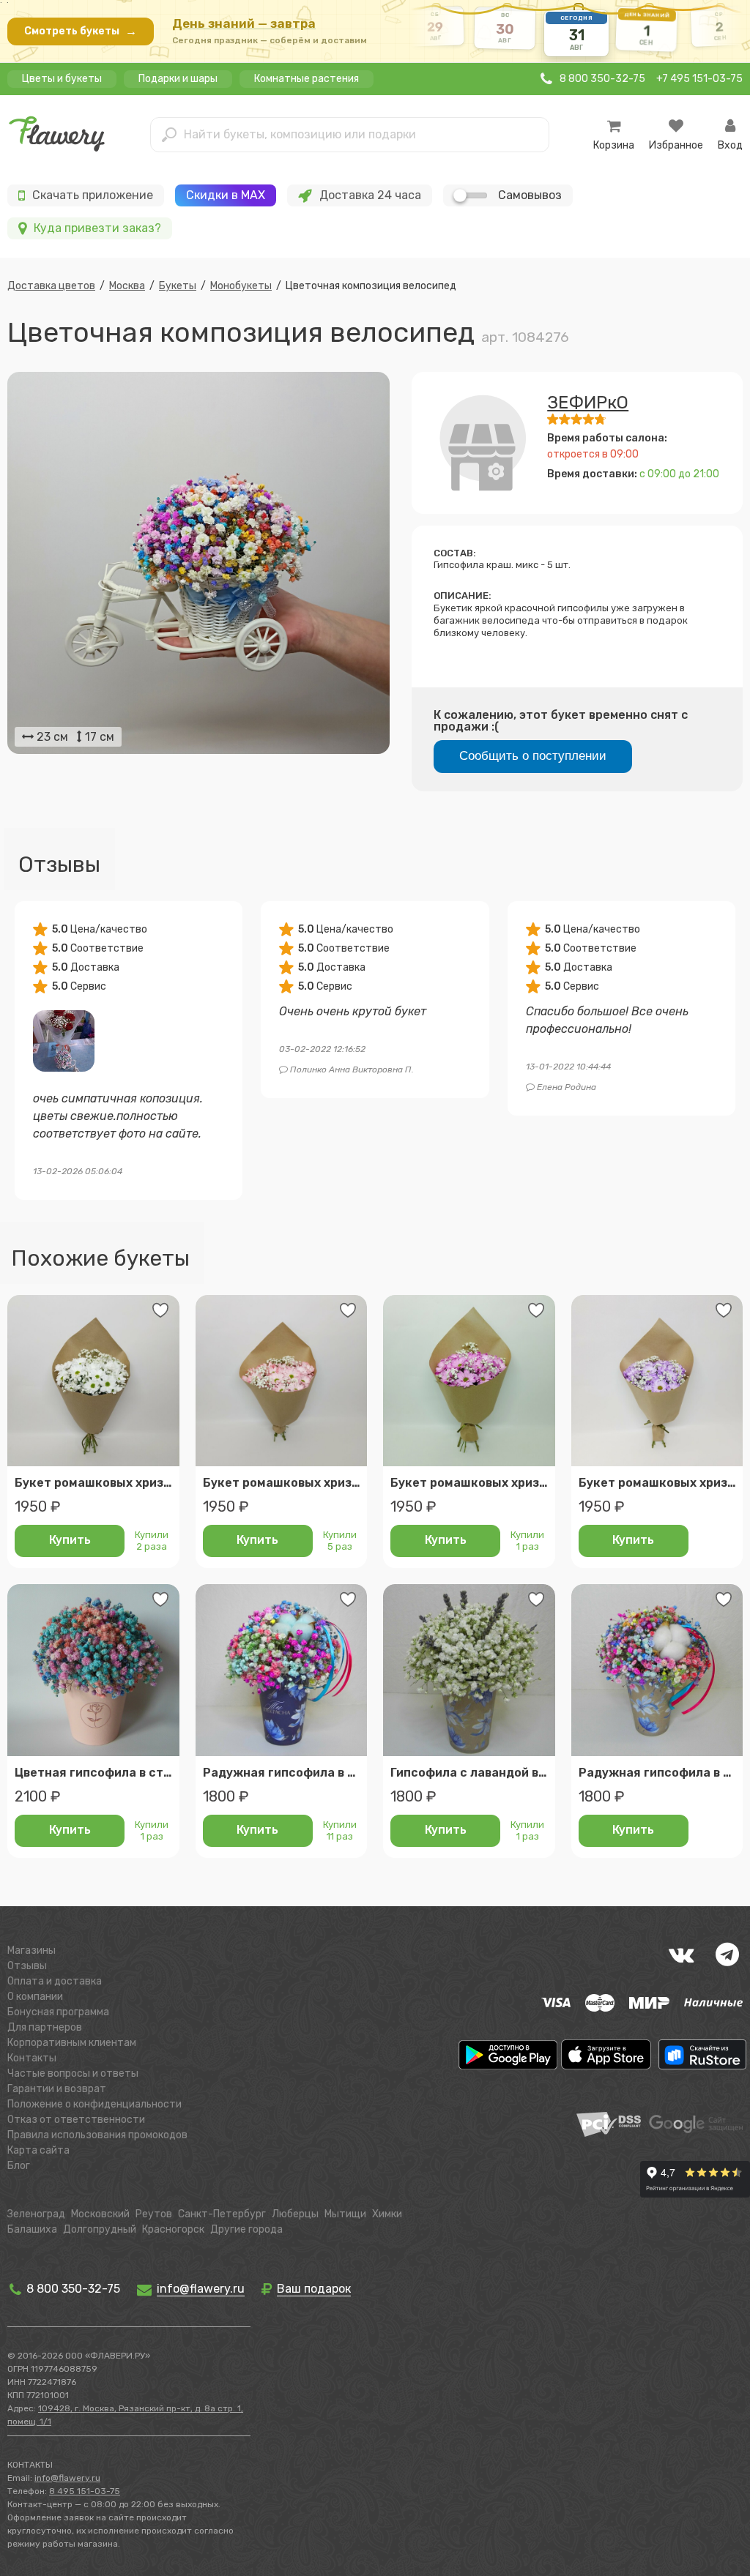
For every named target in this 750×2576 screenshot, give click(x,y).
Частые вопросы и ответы (73, 2073)
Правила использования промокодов (97, 2135)
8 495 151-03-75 (85, 2491)
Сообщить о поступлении (533, 756)
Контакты (32, 2058)
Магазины (31, 1950)
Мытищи (345, 2214)
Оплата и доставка (55, 1981)
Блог (19, 2166)
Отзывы (27, 1966)
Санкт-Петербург (222, 2214)
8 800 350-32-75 (72, 2289)
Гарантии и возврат (57, 2089)
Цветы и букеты (62, 79)
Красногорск (173, 2229)
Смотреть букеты (81, 31)
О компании (35, 1997)
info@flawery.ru (67, 2478)
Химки (387, 2214)
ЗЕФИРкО (588, 403)
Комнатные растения (307, 79)
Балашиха (32, 2229)
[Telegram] (727, 1955)
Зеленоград (36, 2214)
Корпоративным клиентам (72, 2043)
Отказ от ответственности (76, 2120)
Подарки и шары (178, 79)
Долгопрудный (100, 2229)
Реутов (154, 2214)
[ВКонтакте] (681, 1955)
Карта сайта (38, 2150)
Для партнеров (45, 2027)
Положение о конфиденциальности (94, 2104)
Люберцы (295, 2214)
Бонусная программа (58, 2012)
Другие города (246, 2229)
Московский (100, 2214)
